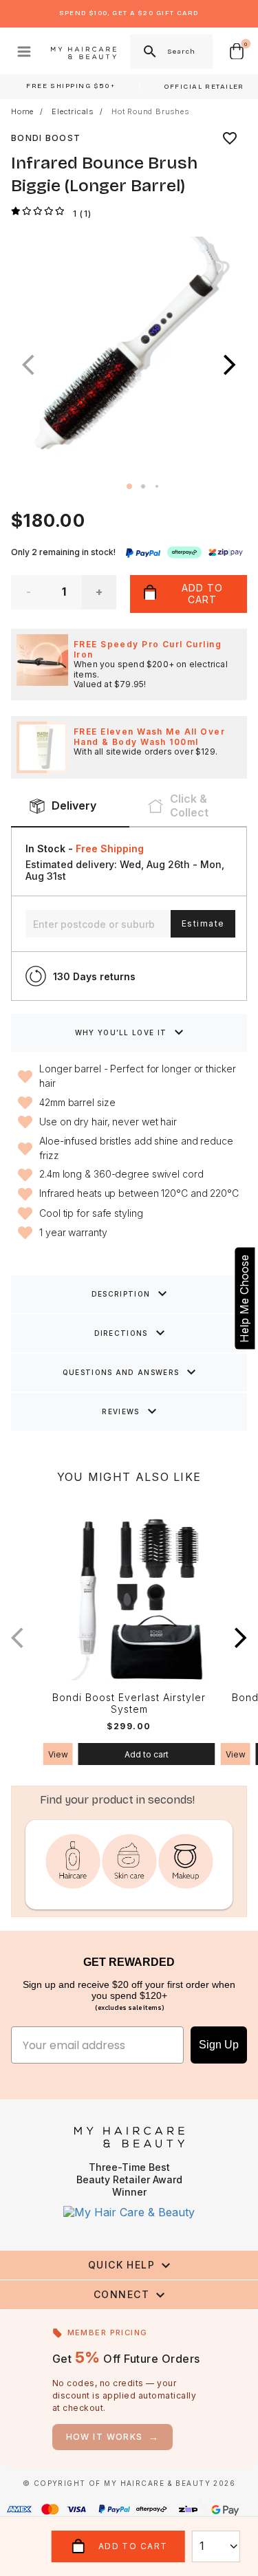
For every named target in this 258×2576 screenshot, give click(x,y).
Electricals (73, 112)
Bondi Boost (46, 138)
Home (22, 112)
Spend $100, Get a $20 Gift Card (129, 13)
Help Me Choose (244, 1298)
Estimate (203, 923)
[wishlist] (230, 138)
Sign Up (219, 2045)
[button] (230, 365)
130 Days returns (94, 976)
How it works (113, 2437)
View (58, 1754)
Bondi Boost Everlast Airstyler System (129, 1703)
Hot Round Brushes (150, 112)
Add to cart (147, 1754)
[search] (149, 52)
